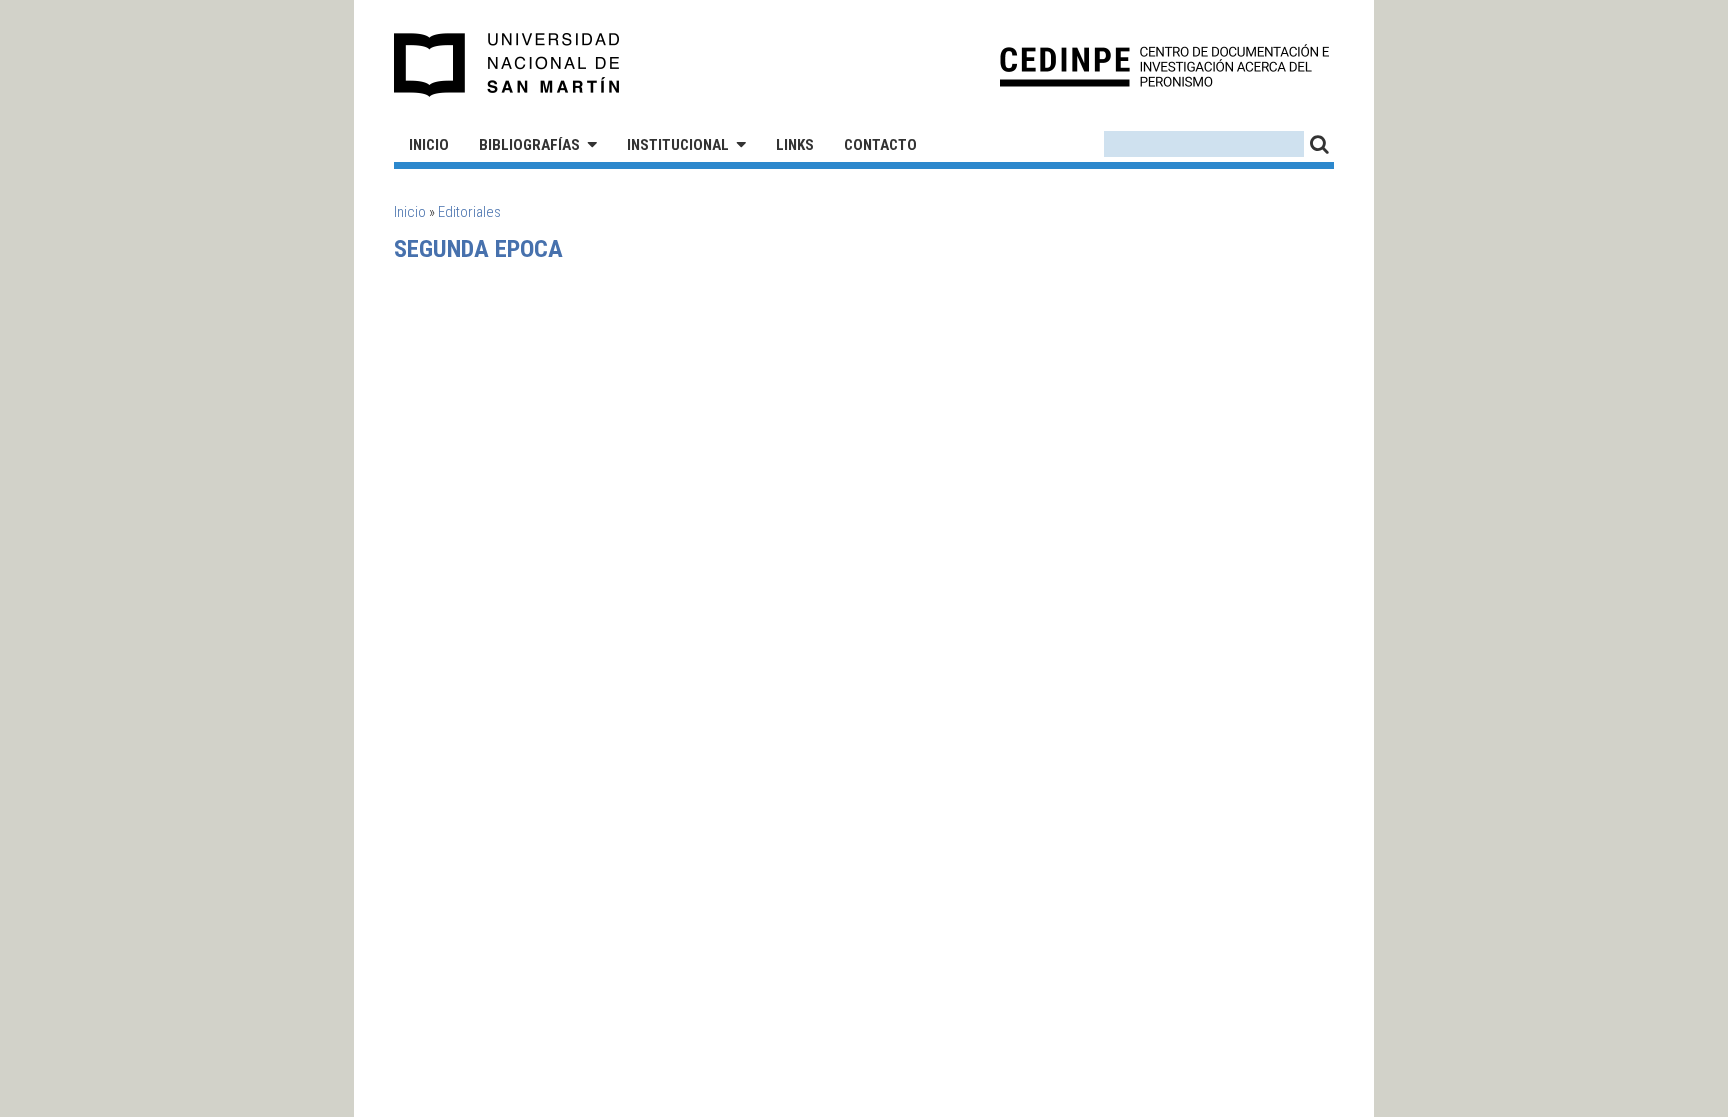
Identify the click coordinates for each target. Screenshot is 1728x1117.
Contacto (880, 145)
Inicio (429, 145)
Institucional (678, 145)
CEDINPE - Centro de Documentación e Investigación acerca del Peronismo (1164, 65)
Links (795, 145)
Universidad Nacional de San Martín (507, 65)
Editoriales (469, 212)
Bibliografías (529, 145)
